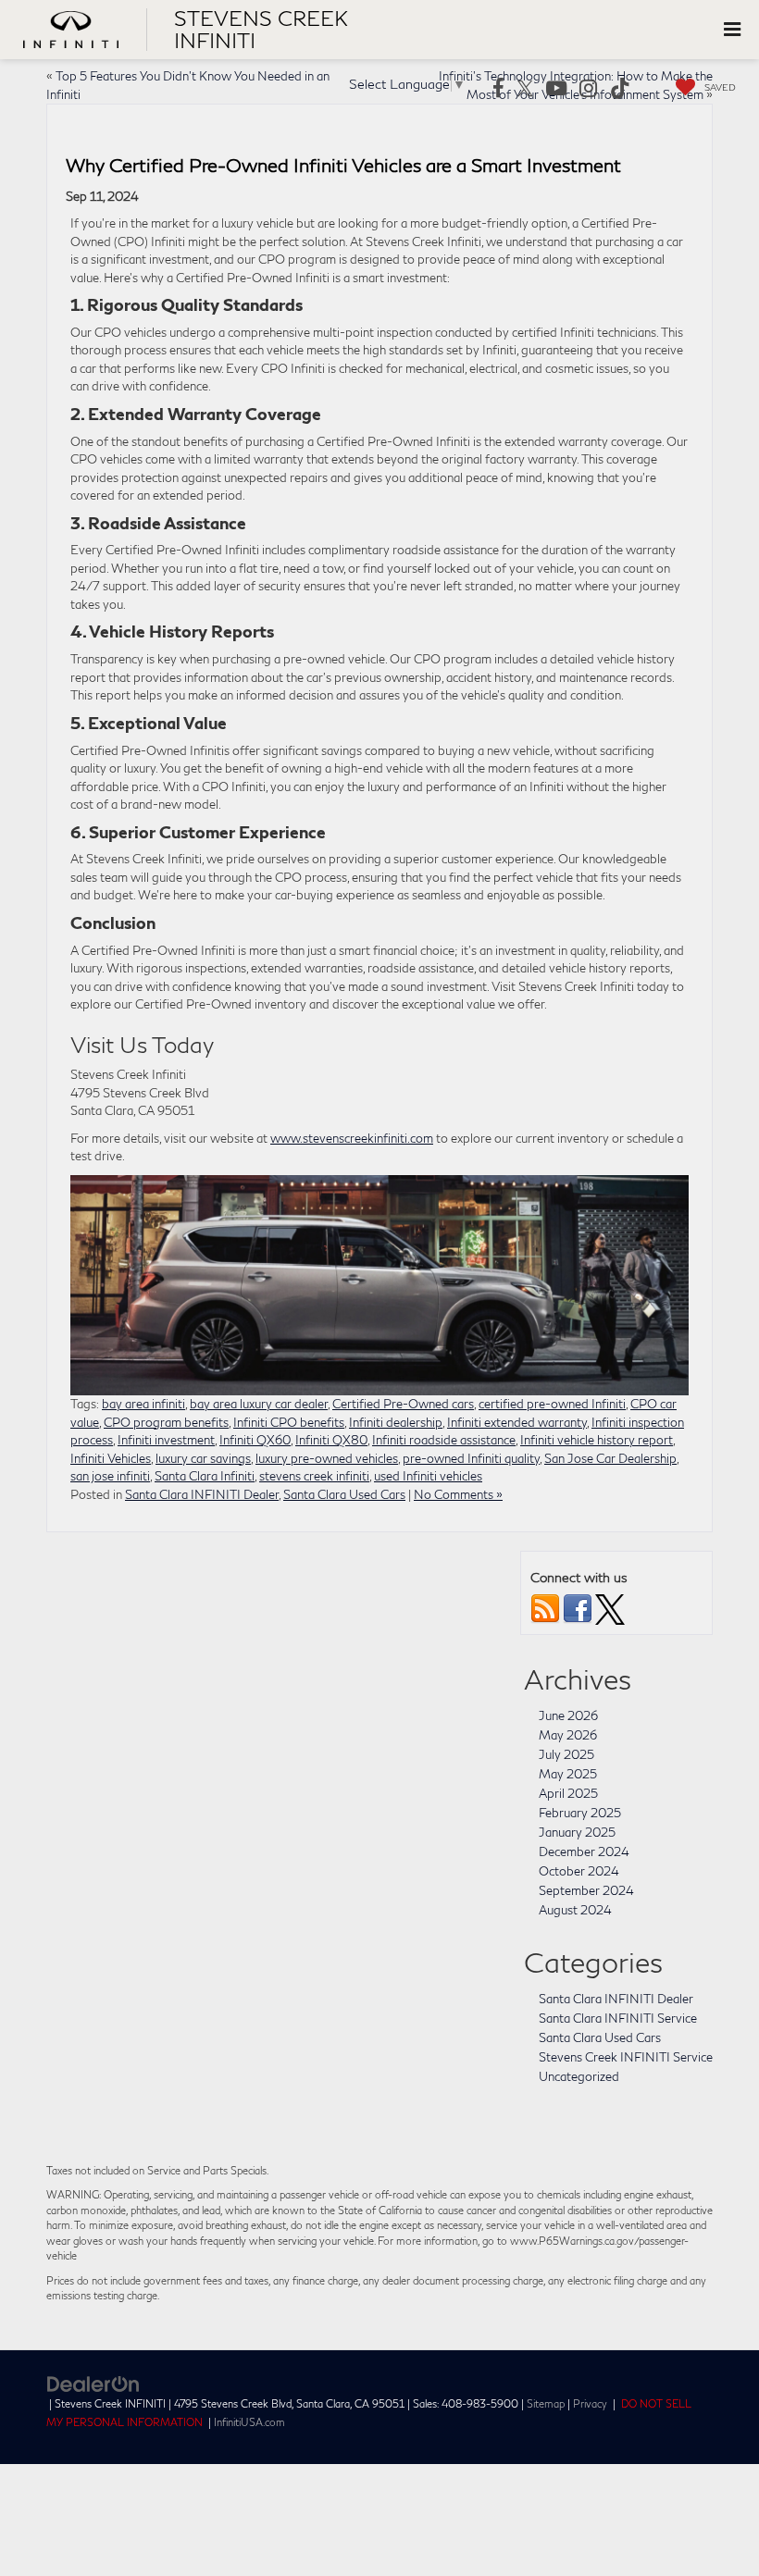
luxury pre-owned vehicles (327, 1458)
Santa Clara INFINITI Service (618, 2018)
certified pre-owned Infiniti (552, 1404)
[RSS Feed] (545, 1607)
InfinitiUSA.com (249, 2422)
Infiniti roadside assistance (444, 1440)
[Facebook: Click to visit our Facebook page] (498, 89)
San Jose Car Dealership (610, 1458)
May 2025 (568, 1774)
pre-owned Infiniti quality (471, 1458)
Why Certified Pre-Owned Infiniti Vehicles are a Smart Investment (343, 165)
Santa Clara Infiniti (205, 1476)
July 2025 (566, 1754)
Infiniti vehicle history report (597, 1440)
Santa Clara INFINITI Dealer (202, 1494)
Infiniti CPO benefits (289, 1422)
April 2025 (568, 1793)
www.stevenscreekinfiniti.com (352, 1138)
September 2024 (586, 1890)
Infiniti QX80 (331, 1440)
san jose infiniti (110, 1476)
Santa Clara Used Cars (344, 1494)
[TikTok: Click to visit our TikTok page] (620, 89)
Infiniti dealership (396, 1422)
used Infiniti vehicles (428, 1476)
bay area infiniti (143, 1404)
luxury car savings (203, 1458)
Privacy (590, 2403)
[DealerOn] (93, 2383)
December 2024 (584, 1851)
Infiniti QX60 (255, 1440)
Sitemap (546, 2403)
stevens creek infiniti (314, 1476)
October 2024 (579, 1871)
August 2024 (575, 1910)
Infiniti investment (166, 1440)
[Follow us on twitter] (610, 1607)
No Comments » (458, 1494)
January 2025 (577, 1832)
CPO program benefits (166, 1422)
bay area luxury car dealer (259, 1404)
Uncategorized (579, 2076)
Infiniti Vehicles (111, 1458)
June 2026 (568, 1715)
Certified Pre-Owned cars (403, 1404)
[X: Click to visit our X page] (525, 89)
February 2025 (580, 1813)
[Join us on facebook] (578, 1607)
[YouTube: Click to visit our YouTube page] (556, 89)
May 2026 (568, 1735)
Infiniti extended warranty (517, 1422)
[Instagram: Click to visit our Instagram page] (588, 89)
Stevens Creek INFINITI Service (626, 2057)
